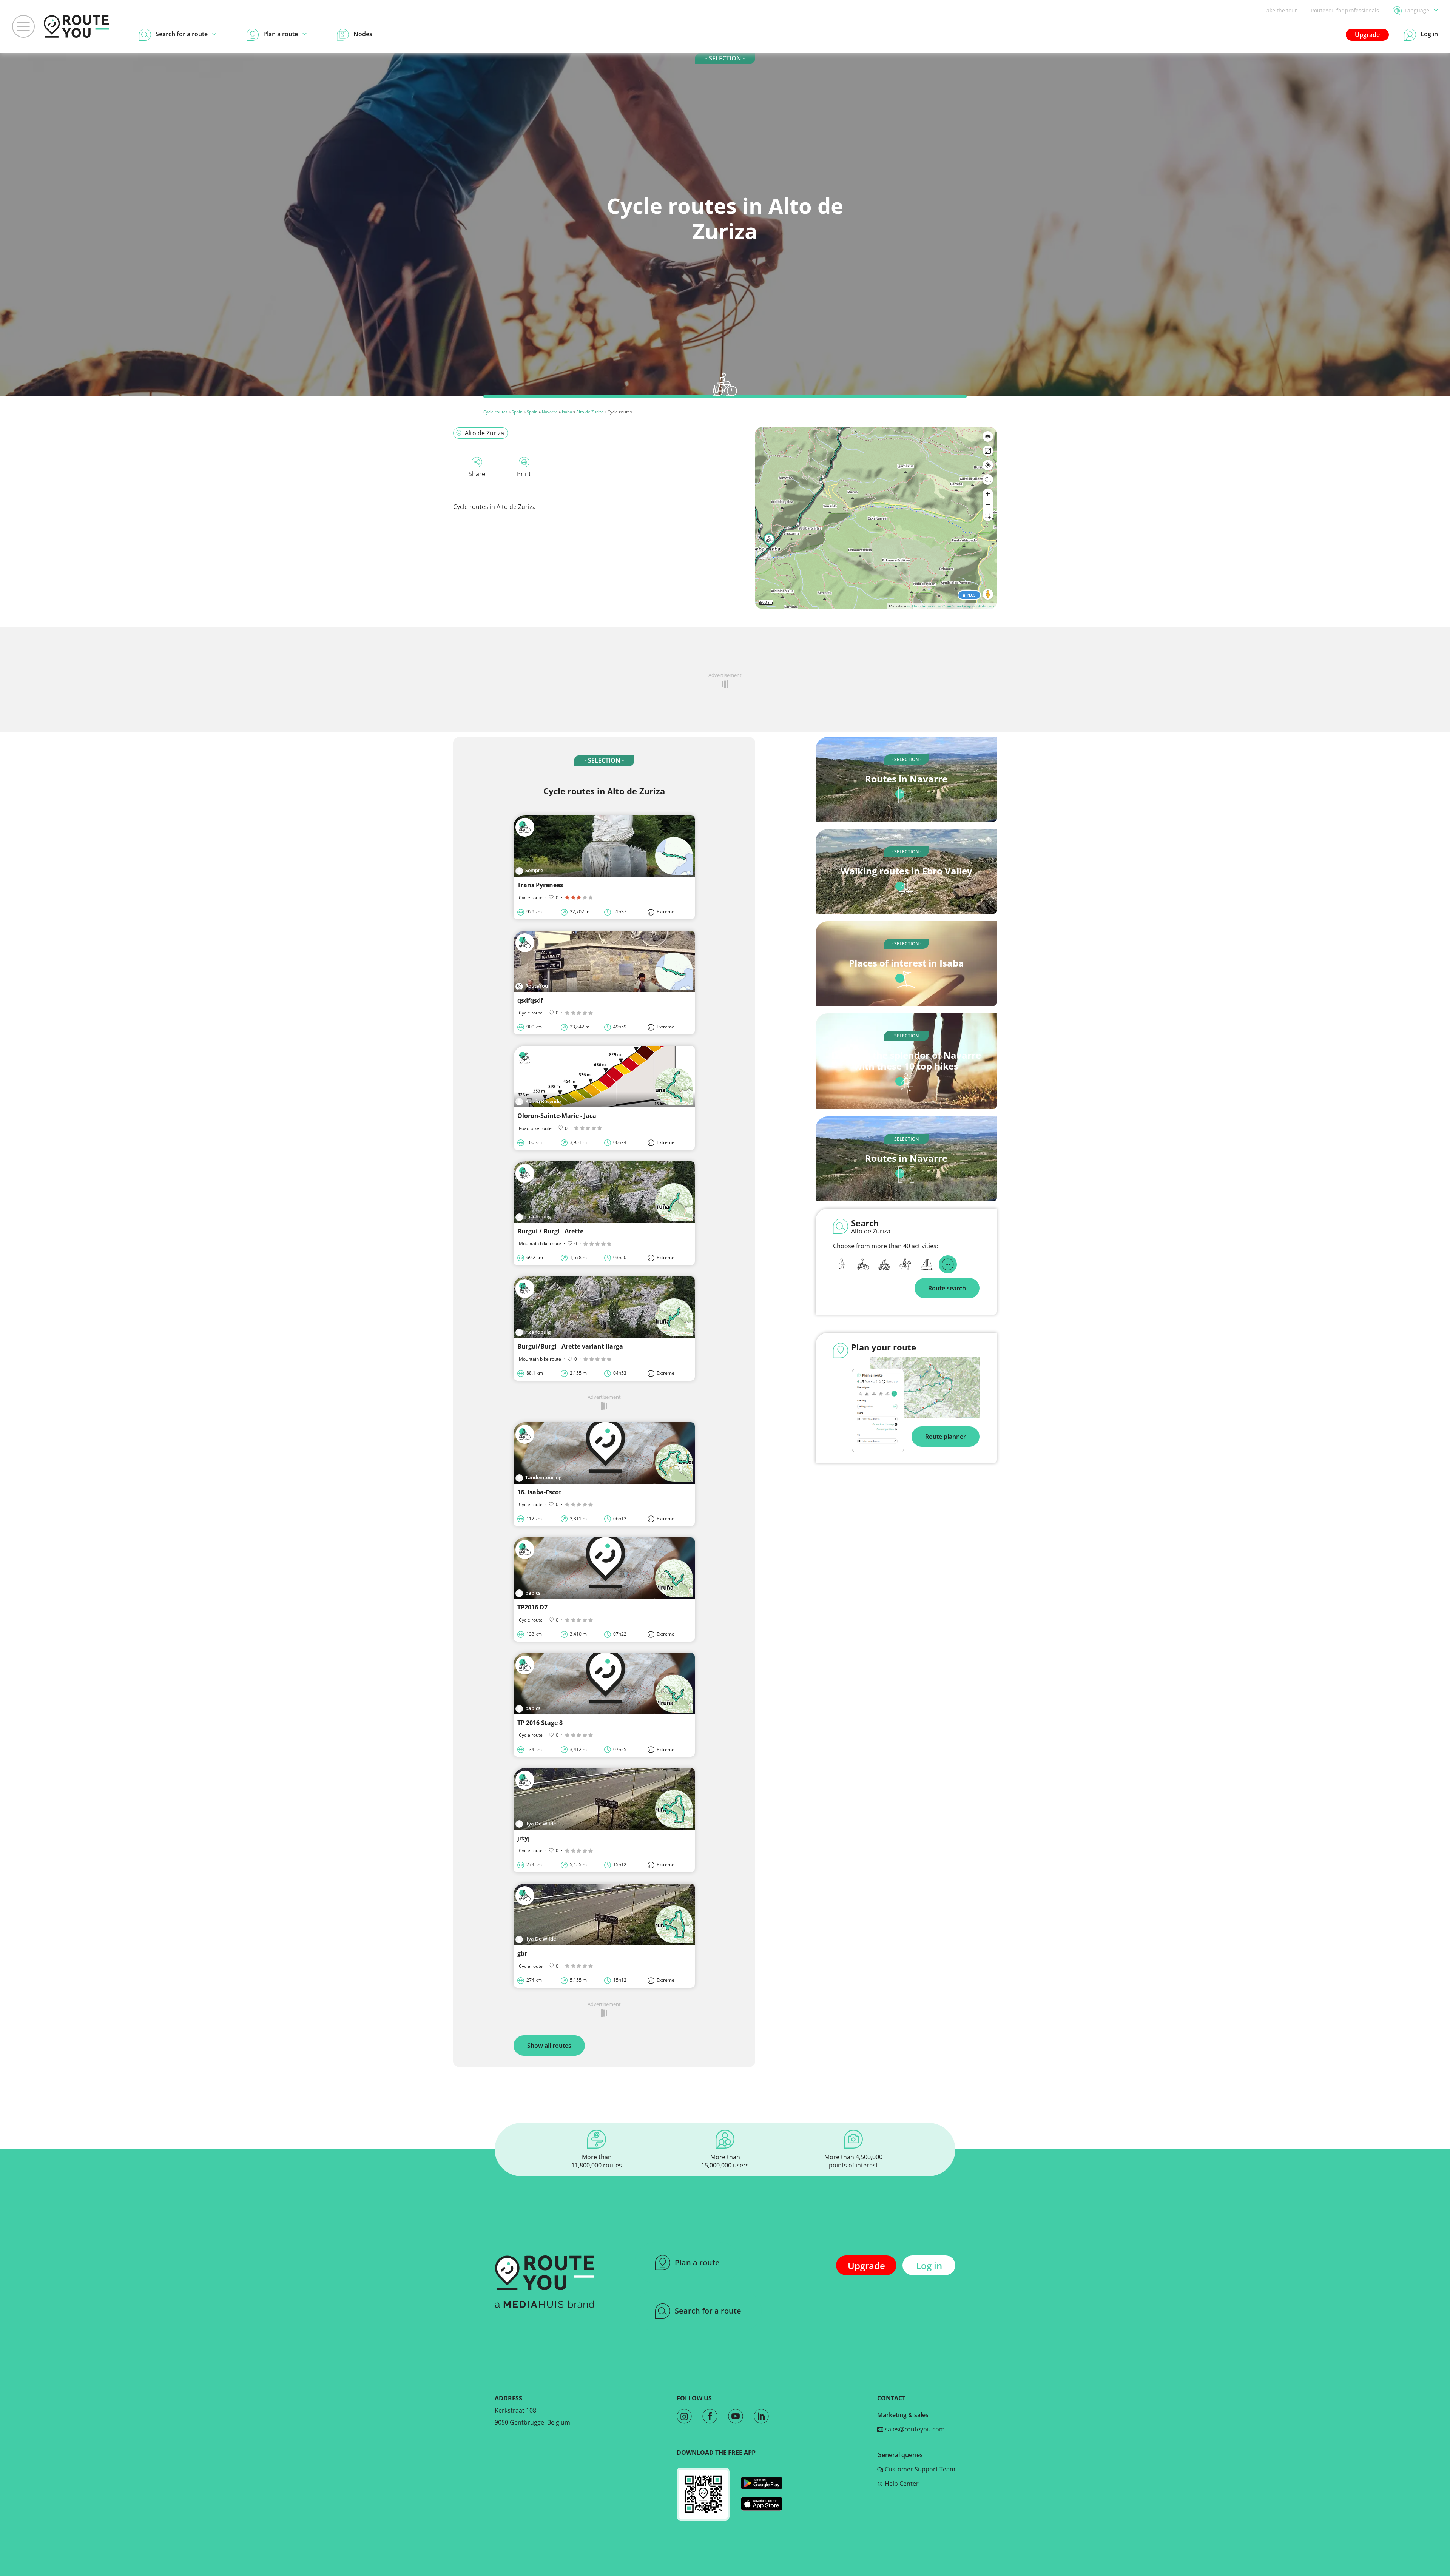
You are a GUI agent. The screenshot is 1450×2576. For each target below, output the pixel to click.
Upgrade (1367, 35)
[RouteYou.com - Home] (76, 26)
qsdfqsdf (530, 1000)
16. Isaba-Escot (539, 1492)
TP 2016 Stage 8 (540, 1723)
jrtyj (524, 1838)
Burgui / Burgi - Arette (550, 1231)
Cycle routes (495, 412)
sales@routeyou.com (914, 2429)
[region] (876, 518)
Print (524, 474)
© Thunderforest (922, 606)
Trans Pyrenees (540, 885)
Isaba (567, 412)
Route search (947, 1288)
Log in (929, 2265)
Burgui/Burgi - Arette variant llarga (570, 1346)
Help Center (901, 2484)
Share (477, 474)
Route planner (946, 1437)
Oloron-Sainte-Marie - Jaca (557, 1116)
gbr (522, 1953)
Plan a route (697, 2262)
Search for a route (708, 2311)
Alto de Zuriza (590, 412)
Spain (517, 412)
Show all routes (549, 2046)
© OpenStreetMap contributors (966, 606)
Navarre (550, 412)
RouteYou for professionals (1345, 10)
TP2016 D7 (532, 1607)
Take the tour (1280, 10)
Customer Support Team (919, 2469)
